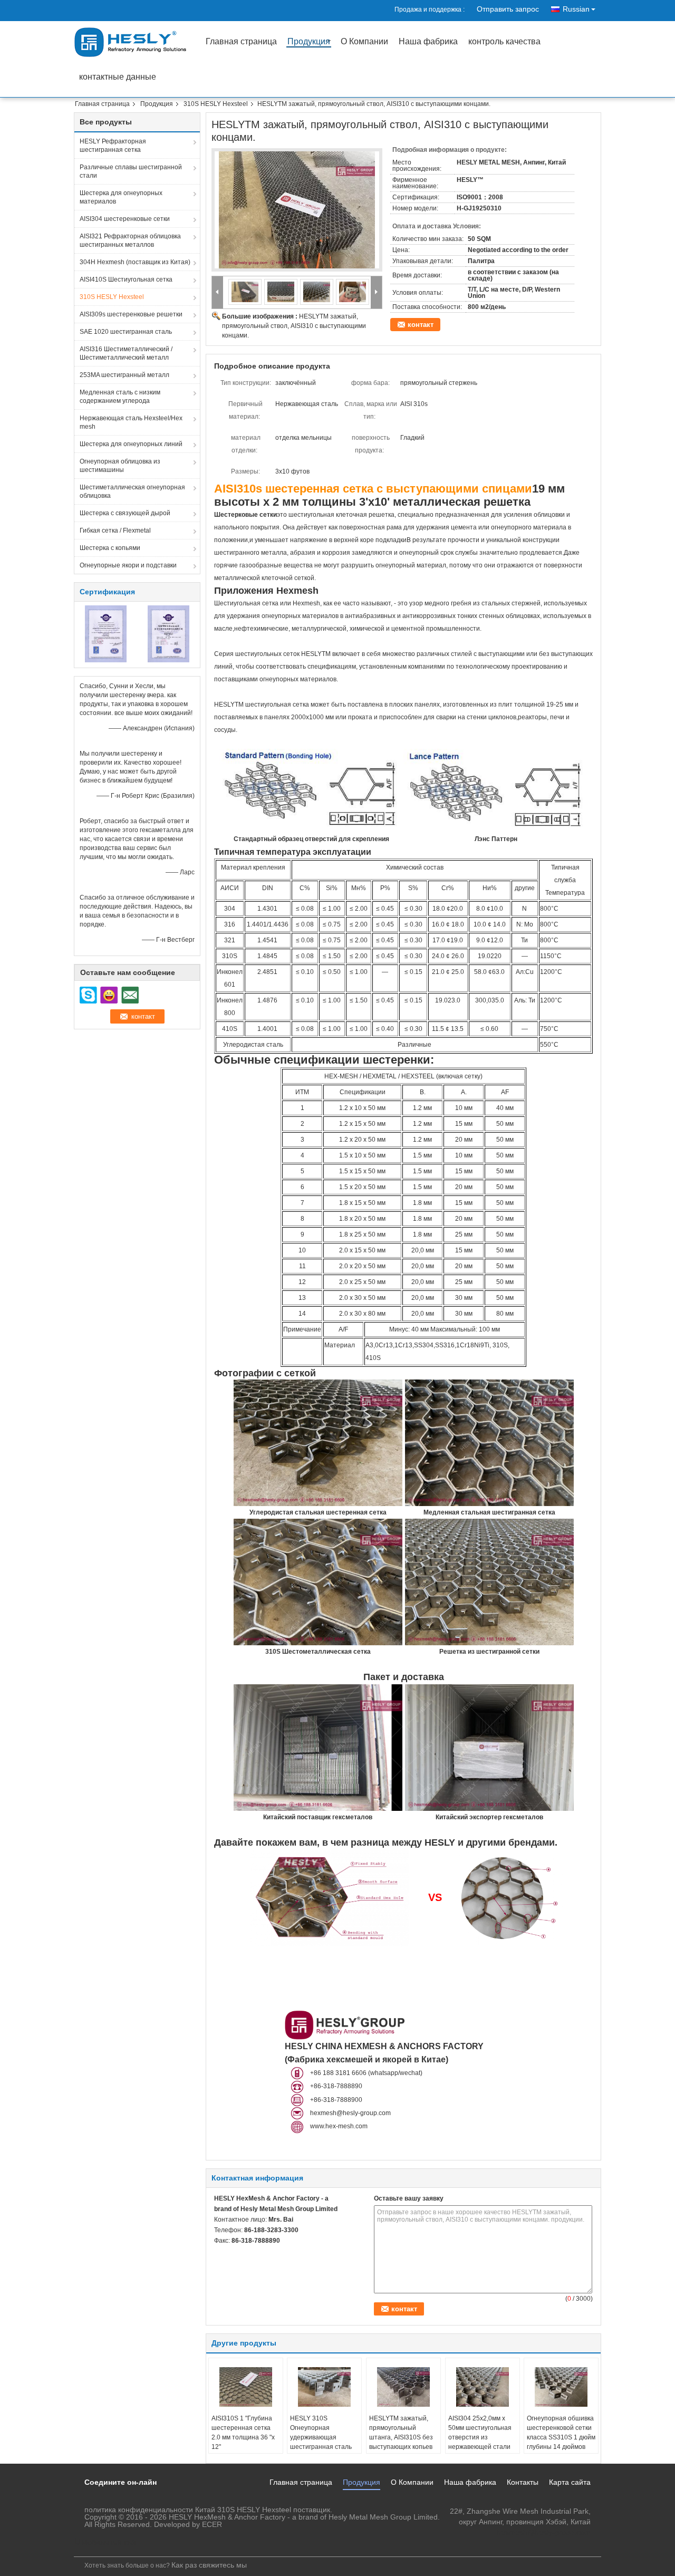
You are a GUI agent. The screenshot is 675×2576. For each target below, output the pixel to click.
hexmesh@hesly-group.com (350, 2113)
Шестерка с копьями (110, 548)
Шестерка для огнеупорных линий (131, 444)
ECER (212, 2524)
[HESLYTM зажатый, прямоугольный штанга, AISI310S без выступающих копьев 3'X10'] (403, 2387)
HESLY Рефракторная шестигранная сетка (113, 146)
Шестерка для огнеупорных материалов (121, 197)
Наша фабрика (428, 42)
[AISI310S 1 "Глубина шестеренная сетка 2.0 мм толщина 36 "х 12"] (246, 2387)
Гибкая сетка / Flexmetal (115, 530)
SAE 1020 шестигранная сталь (126, 332)
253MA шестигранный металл (124, 375)
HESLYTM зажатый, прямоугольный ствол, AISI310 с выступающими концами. (294, 326)
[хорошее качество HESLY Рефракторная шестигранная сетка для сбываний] (106, 633)
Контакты (523, 2482)
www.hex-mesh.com (339, 2126)
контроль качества (504, 42)
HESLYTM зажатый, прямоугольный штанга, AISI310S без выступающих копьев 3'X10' (401, 2437)
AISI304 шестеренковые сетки (125, 219)
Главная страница (241, 42)
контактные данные (118, 77)
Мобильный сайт (110, 2542)
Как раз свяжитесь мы (209, 2565)
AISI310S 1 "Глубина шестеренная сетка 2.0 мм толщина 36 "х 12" (243, 2433)
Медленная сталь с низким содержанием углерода (120, 397)
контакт (421, 325)
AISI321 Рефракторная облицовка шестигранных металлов (130, 240)
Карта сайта (570, 2482)
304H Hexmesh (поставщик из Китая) (135, 262)
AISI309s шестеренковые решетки (131, 314)
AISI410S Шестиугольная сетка (126, 279)
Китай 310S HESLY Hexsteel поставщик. (264, 2510)
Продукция (309, 42)
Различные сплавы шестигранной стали (131, 171)
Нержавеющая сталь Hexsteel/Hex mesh (131, 422)
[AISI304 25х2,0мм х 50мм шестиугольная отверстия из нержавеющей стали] (483, 2387)
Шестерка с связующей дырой (125, 513)
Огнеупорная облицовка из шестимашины (120, 466)
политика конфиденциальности (139, 2510)
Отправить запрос (508, 9)
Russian (576, 9)
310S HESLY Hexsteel (216, 104)
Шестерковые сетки (245, 515)
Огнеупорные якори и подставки (128, 565)
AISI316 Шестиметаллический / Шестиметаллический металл (126, 353)
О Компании (364, 42)
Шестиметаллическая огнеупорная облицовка (132, 491)
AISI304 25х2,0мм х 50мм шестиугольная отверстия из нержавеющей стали (480, 2433)
